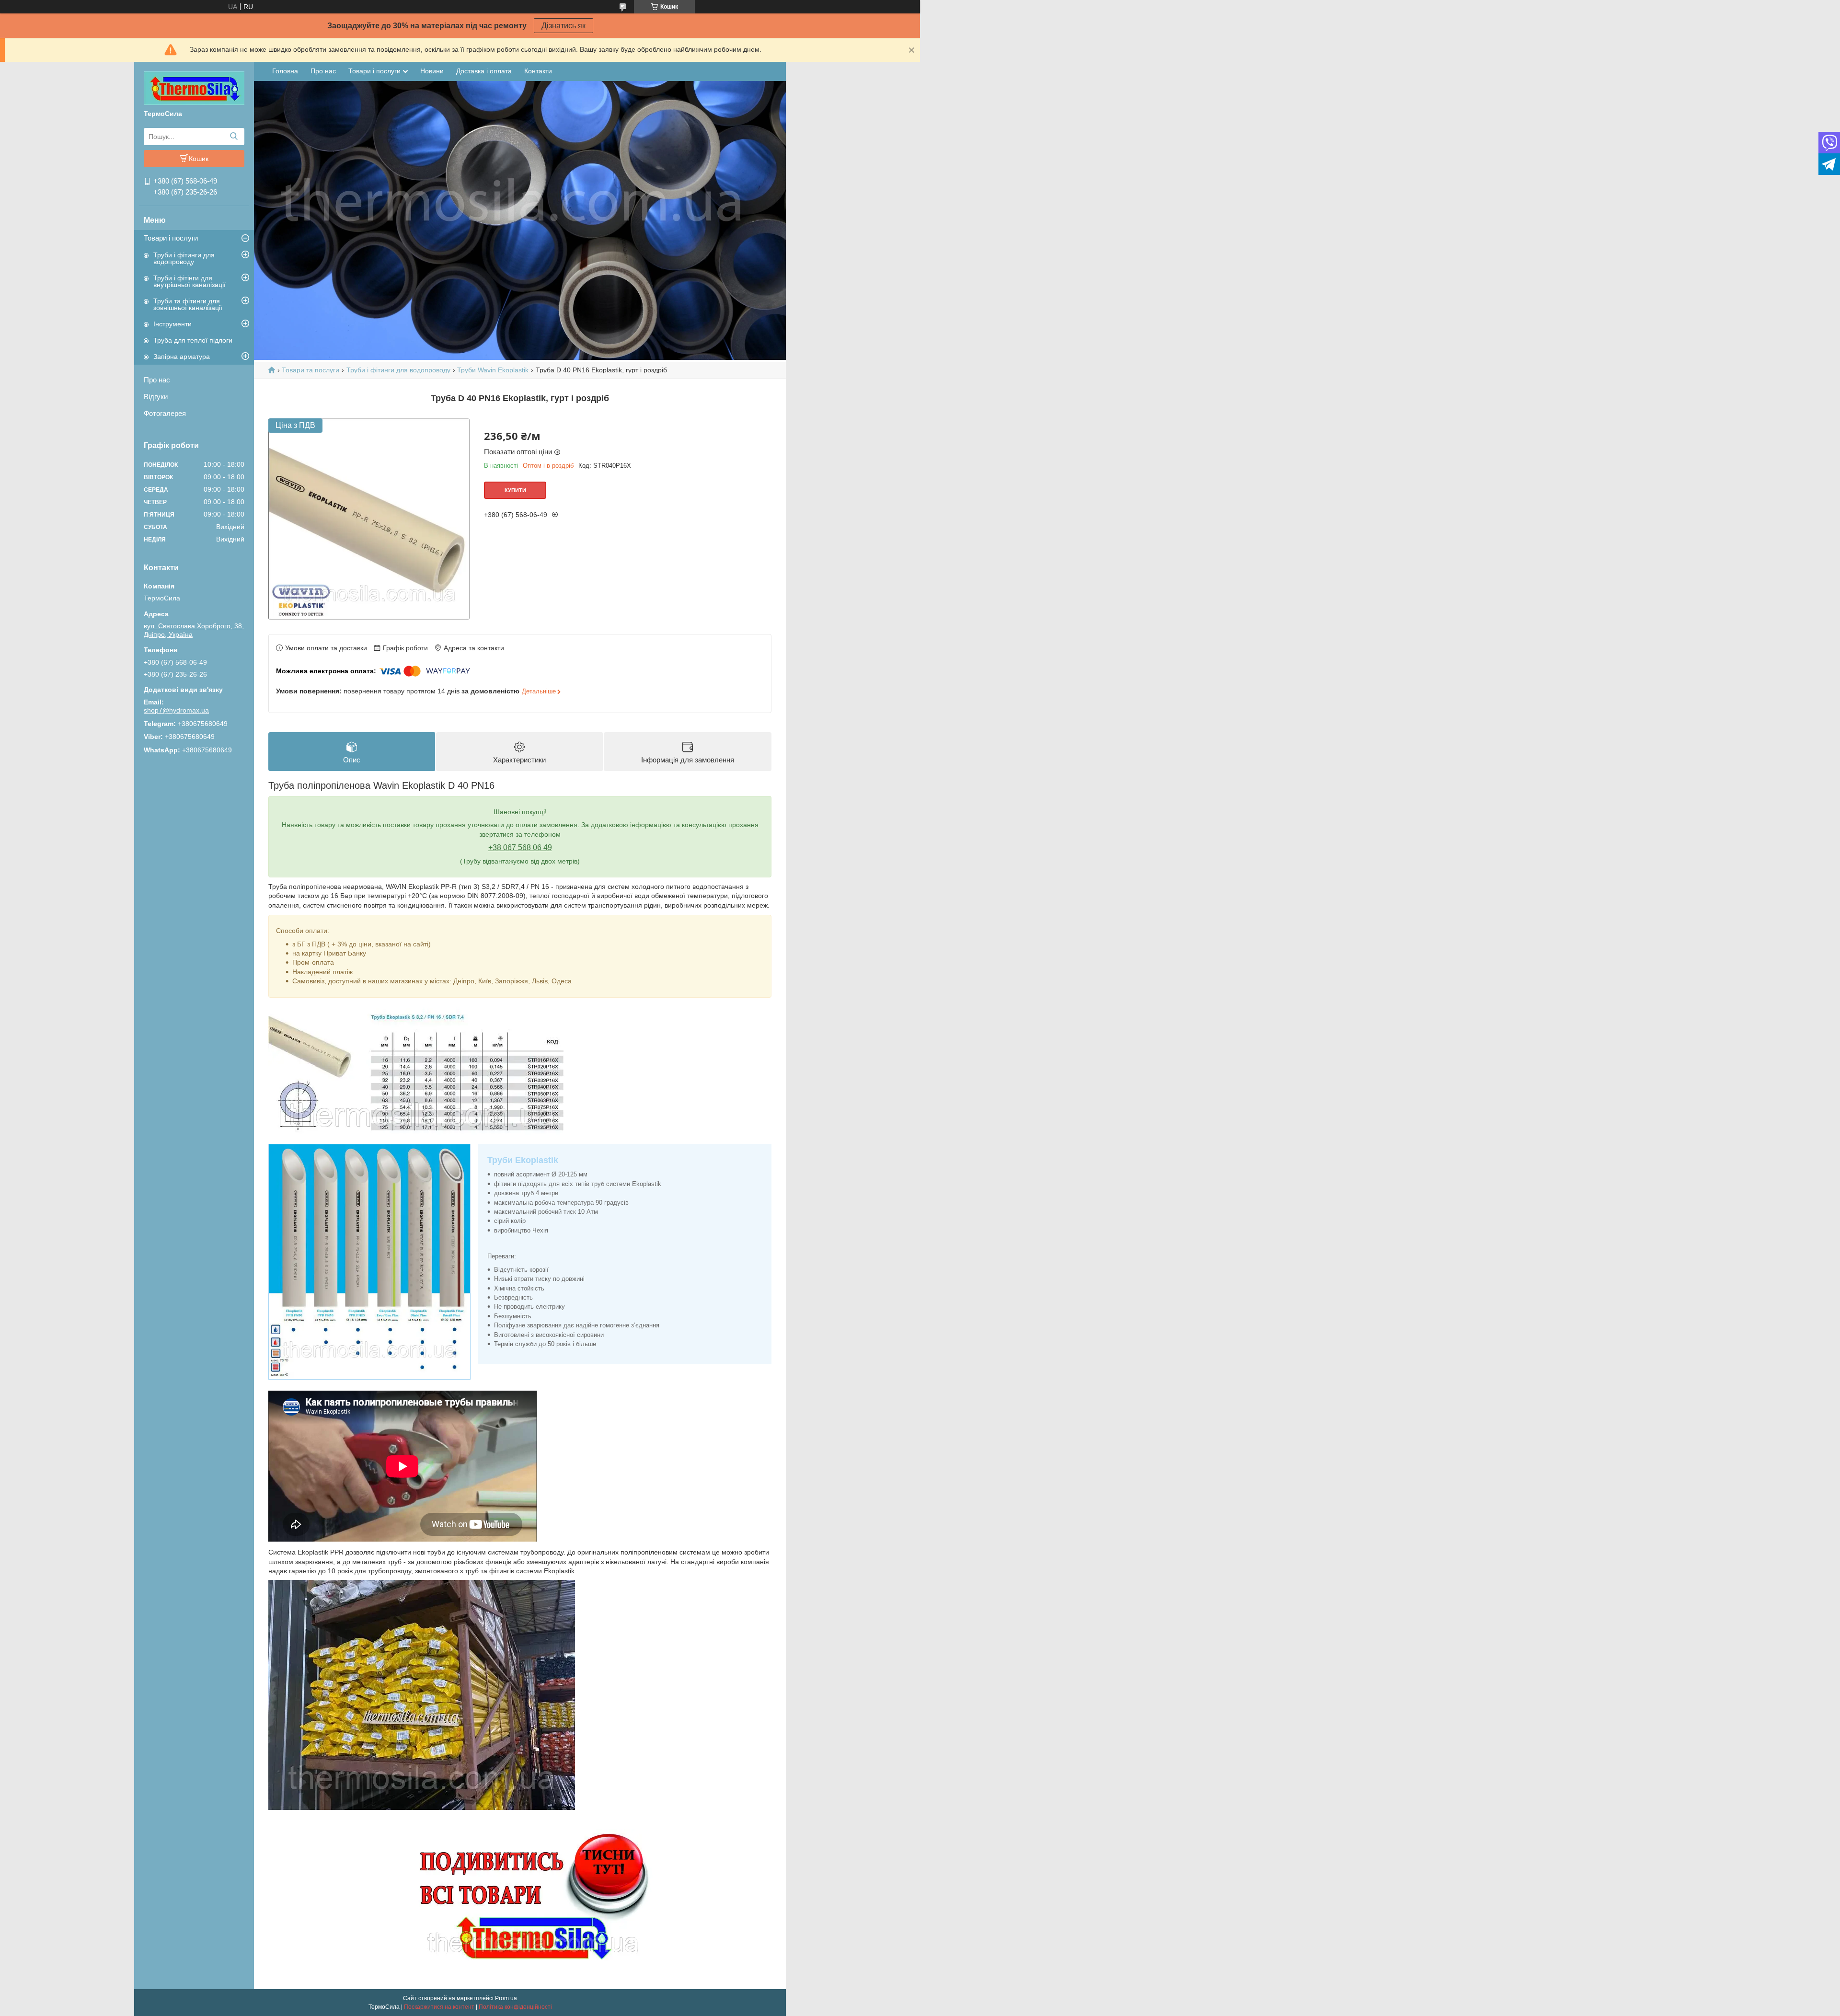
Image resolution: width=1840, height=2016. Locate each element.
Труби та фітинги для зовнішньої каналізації (188, 304)
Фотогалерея (165, 413)
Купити (515, 490)
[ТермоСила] (194, 88)
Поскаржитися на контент (439, 2007)
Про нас (157, 380)
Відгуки (156, 397)
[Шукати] (234, 137)
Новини (432, 71)
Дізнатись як (563, 26)
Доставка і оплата (484, 71)
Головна (285, 71)
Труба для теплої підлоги (193, 340)
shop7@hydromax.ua (176, 710)
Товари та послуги (310, 370)
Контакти (538, 71)
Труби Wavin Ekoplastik (493, 370)
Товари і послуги (171, 238)
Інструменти (172, 324)
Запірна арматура (182, 357)
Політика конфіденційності (515, 2007)
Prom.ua (506, 1998)
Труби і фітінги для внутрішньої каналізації (190, 281)
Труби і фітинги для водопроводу (184, 258)
